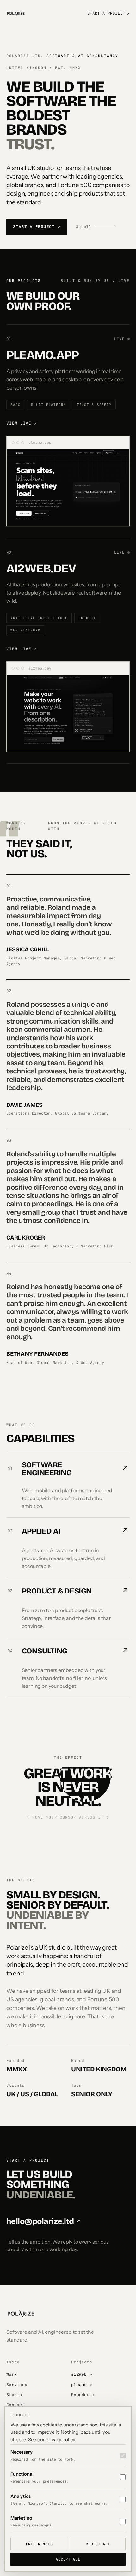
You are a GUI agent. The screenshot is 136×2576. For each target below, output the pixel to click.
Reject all (98, 2544)
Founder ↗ (83, 2395)
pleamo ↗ (82, 2385)
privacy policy (60, 2440)
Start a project (108, 13)
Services (17, 2385)
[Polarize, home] (16, 13)
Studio (14, 2395)
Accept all (68, 2559)
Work (12, 2374)
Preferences (39, 2544)
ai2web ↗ (82, 2374)
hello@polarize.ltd (43, 2221)
